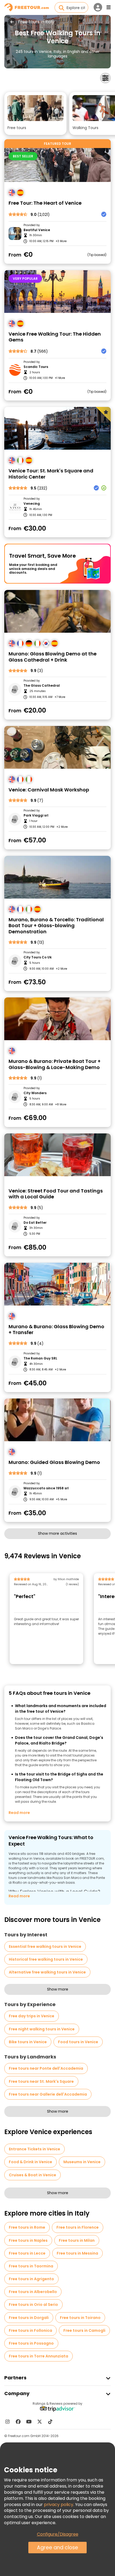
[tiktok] (50, 2422)
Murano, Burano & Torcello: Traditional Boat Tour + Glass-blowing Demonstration (56, 926)
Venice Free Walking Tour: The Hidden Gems (55, 337)
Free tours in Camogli (84, 2330)
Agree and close (57, 2548)
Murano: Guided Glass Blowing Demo (54, 1462)
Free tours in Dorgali (29, 2318)
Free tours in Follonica (30, 2330)
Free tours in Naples (28, 2240)
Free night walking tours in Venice (42, 2029)
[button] (35, 113)
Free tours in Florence (78, 2227)
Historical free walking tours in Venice (46, 1959)
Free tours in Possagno (31, 2343)
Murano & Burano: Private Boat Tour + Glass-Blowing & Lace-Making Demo (55, 1064)
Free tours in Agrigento (31, 2279)
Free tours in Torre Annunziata (39, 2356)
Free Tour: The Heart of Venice (45, 203)
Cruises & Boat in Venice (32, 2175)
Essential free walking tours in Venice (45, 1946)
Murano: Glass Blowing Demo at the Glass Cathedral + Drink (53, 657)
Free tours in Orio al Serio (33, 2305)
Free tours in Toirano (80, 2318)
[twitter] (40, 2422)
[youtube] (29, 2422)
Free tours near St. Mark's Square (41, 2081)
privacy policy (59, 2505)
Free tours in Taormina (31, 2266)
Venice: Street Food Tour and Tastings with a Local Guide (56, 1194)
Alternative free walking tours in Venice (47, 1972)
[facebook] (18, 2422)
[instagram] (7, 2422)
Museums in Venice (82, 2162)
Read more (19, 1813)
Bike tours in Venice (28, 2042)
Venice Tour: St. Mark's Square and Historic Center (51, 474)
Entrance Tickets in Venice (34, 2149)
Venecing (32, 504)
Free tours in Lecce (27, 2253)
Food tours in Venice (78, 2042)
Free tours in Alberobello (33, 2292)
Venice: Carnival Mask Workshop (49, 790)
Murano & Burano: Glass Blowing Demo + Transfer (56, 1330)
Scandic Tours (36, 367)
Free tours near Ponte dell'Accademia (46, 2068)
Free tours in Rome (27, 2227)
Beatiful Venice (37, 230)
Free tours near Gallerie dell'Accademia (48, 2094)
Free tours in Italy (36, 22)
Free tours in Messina (77, 2253)
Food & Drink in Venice (30, 2162)
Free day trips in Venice (32, 2016)
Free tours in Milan (77, 2240)
